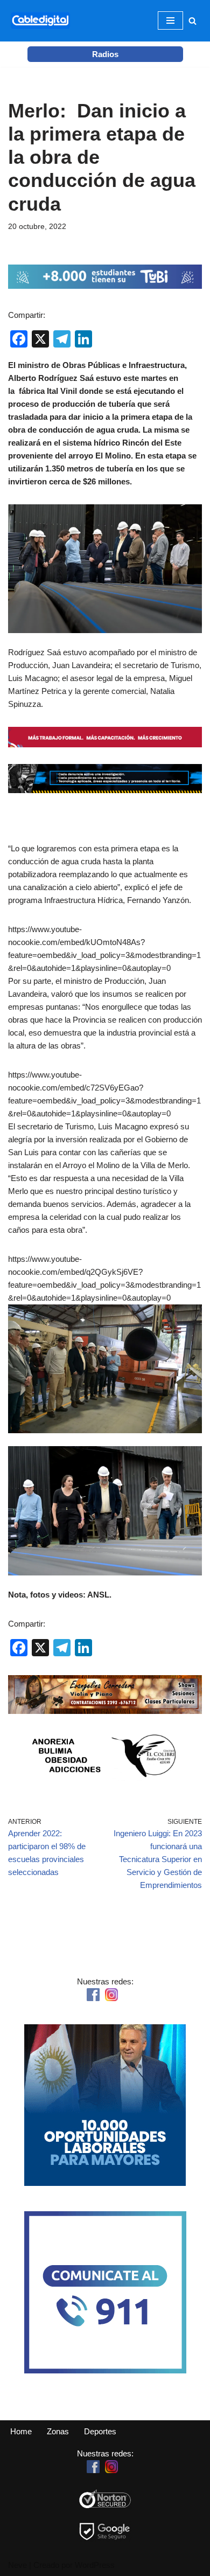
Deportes (100, 2431)
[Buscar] (192, 21)
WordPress (95, 2565)
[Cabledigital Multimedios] (40, 21)
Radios (105, 54)
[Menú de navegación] (170, 20)
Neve (17, 2565)
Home (21, 2431)
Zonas (58, 2431)
